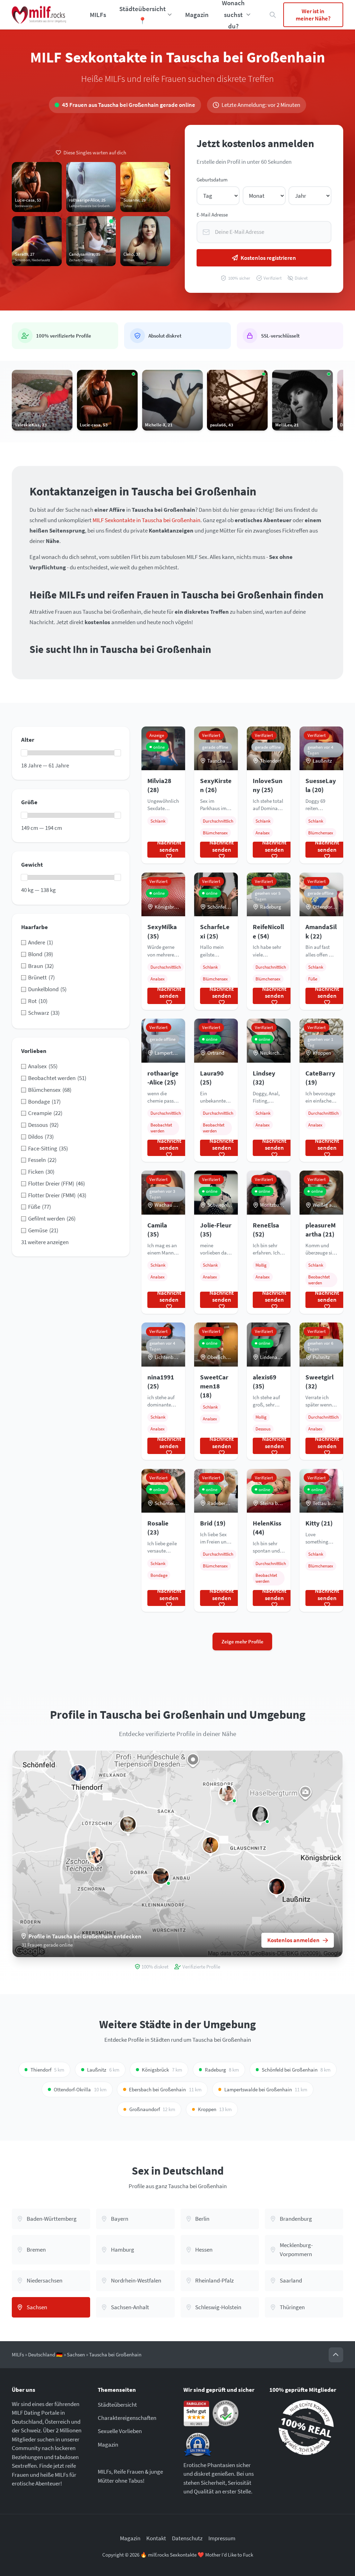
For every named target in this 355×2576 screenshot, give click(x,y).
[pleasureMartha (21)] (128, 1824)
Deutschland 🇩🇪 (45, 2354)
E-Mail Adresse (212, 215)
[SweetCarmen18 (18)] (211, 1845)
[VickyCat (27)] (79, 1773)
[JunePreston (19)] (161, 1876)
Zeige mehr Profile (243, 1642)
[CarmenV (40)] (276, 1886)
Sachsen (76, 2354)
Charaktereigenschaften (127, 2418)
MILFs (98, 15)
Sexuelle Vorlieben (120, 2431)
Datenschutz (187, 2538)
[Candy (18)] (227, 1793)
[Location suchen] (273, 15)
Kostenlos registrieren (268, 258)
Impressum (222, 2538)
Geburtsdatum (212, 180)
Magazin (197, 15)
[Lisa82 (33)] (260, 1814)
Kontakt (156, 2538)
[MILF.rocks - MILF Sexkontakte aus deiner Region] (39, 15)
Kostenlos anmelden (293, 1940)
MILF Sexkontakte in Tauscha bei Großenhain (146, 520)
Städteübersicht (117, 2405)
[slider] (24, 753)
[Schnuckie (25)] (95, 1856)
